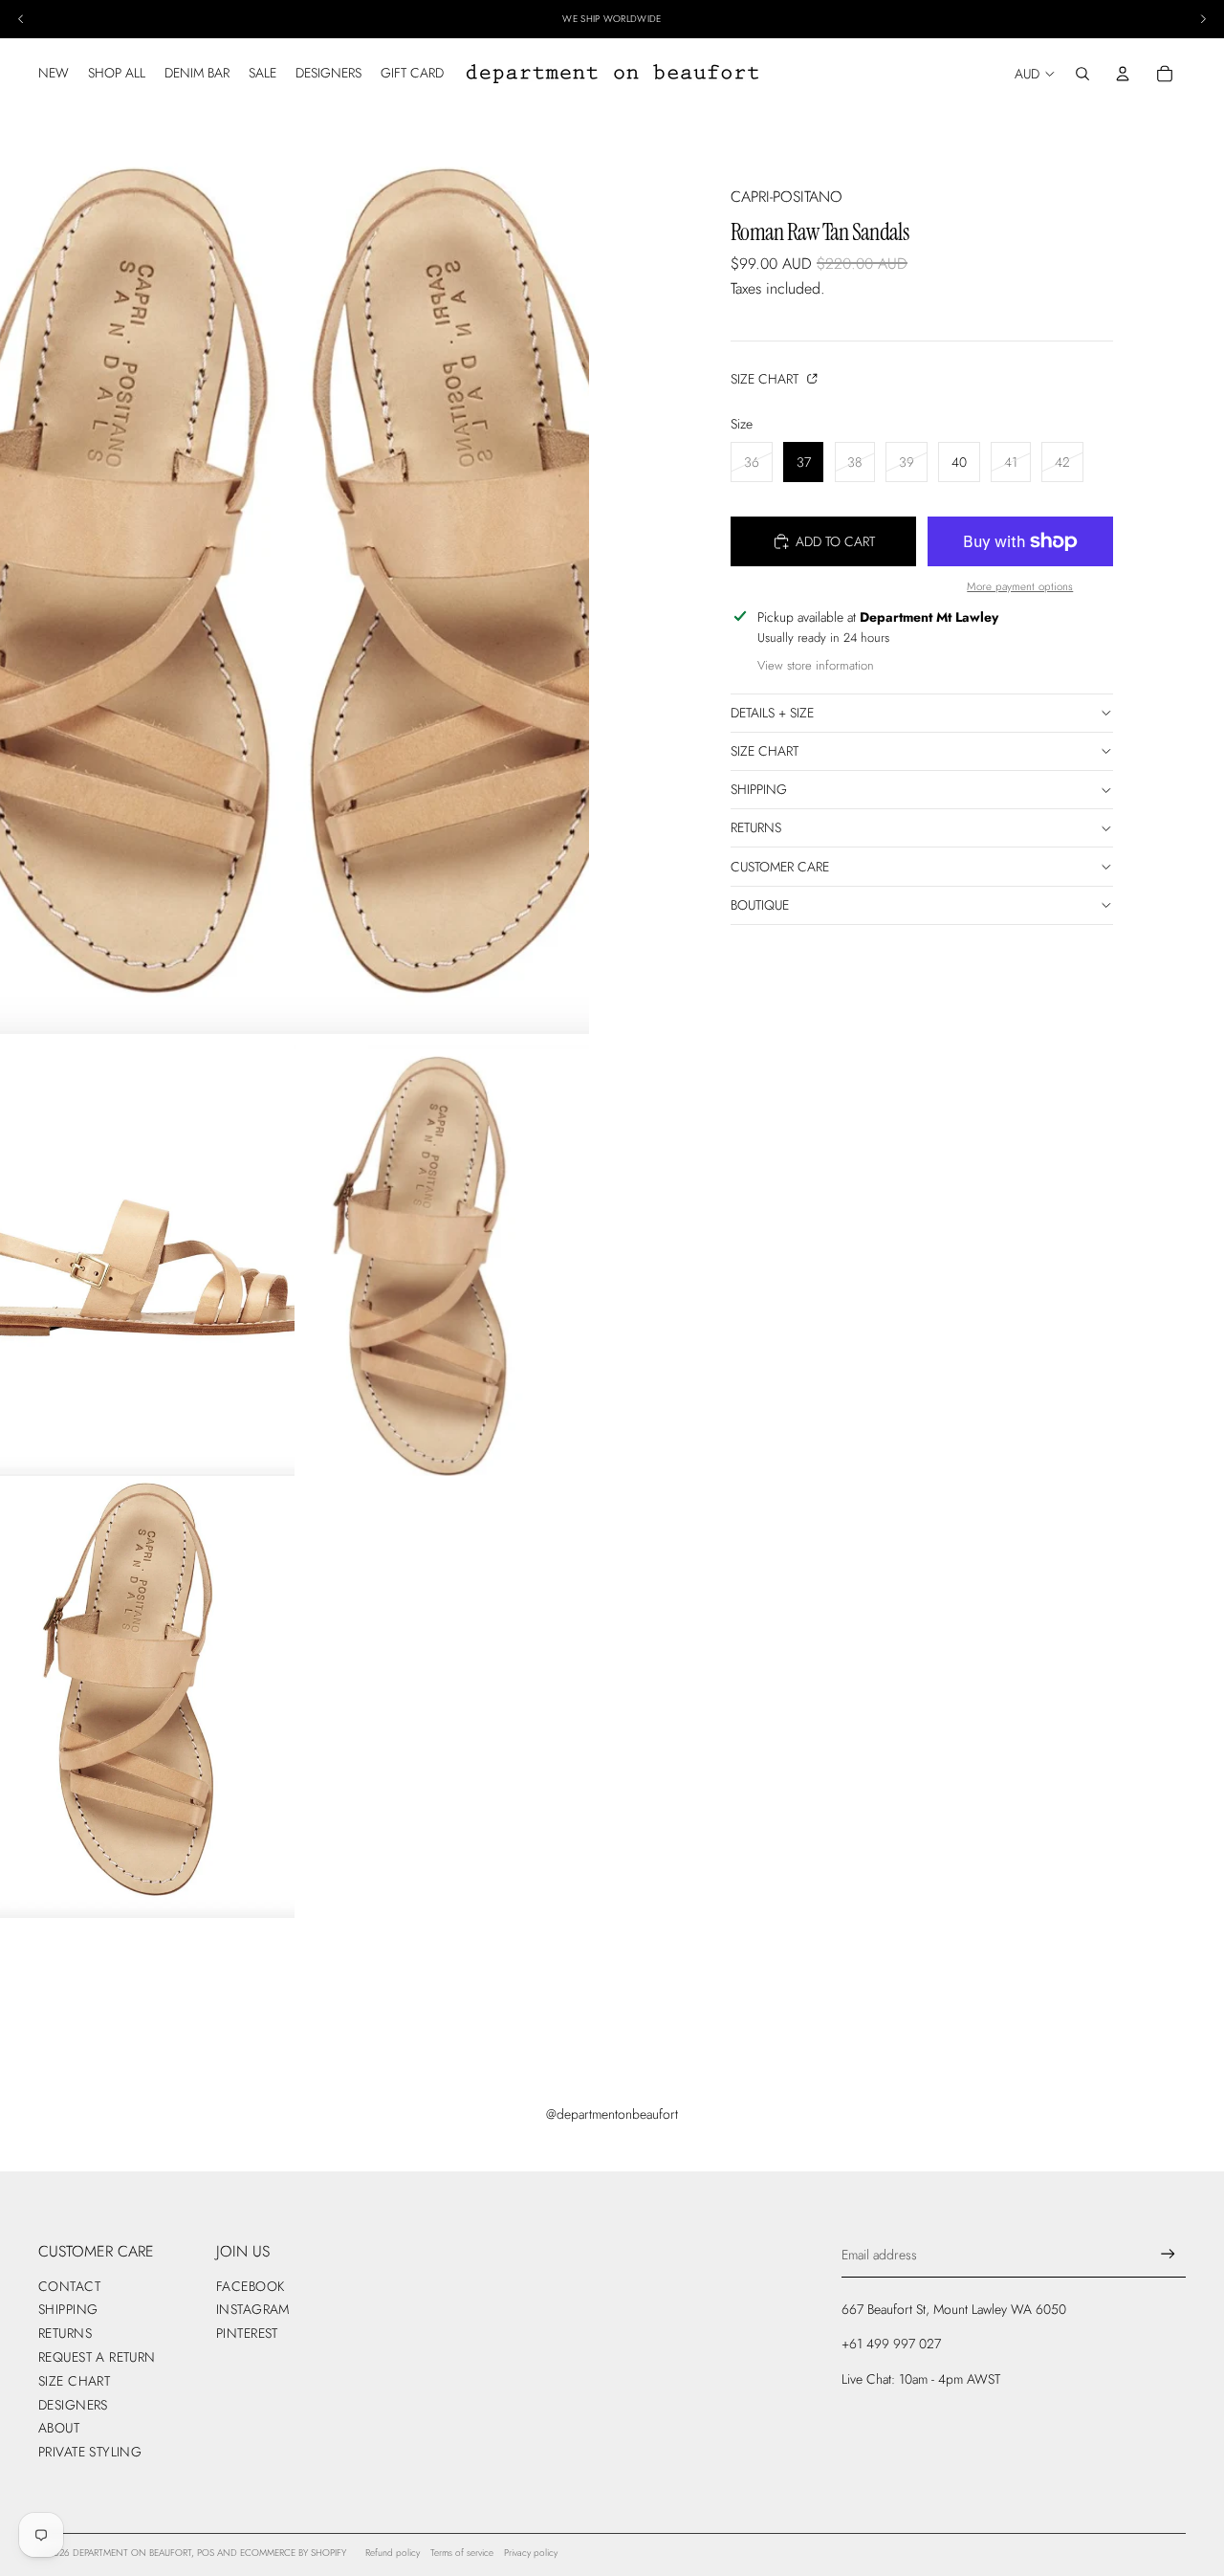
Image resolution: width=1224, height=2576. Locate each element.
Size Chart (766, 379)
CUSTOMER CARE (780, 867)
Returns (756, 827)
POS (206, 2553)
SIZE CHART (765, 751)
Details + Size (772, 713)
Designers (73, 2405)
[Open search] (1082, 74)
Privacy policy (531, 2553)
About (59, 2428)
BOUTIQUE (760, 905)
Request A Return (97, 2357)
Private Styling (90, 2452)
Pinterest (247, 2333)
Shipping (759, 789)
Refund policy (393, 2553)
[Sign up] (1168, 2254)
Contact (69, 2286)
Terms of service (462, 2553)
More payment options (1020, 586)
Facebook (250, 2286)
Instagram (253, 2309)
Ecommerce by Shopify (293, 2553)
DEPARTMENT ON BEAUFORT (132, 2553)
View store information (816, 665)
